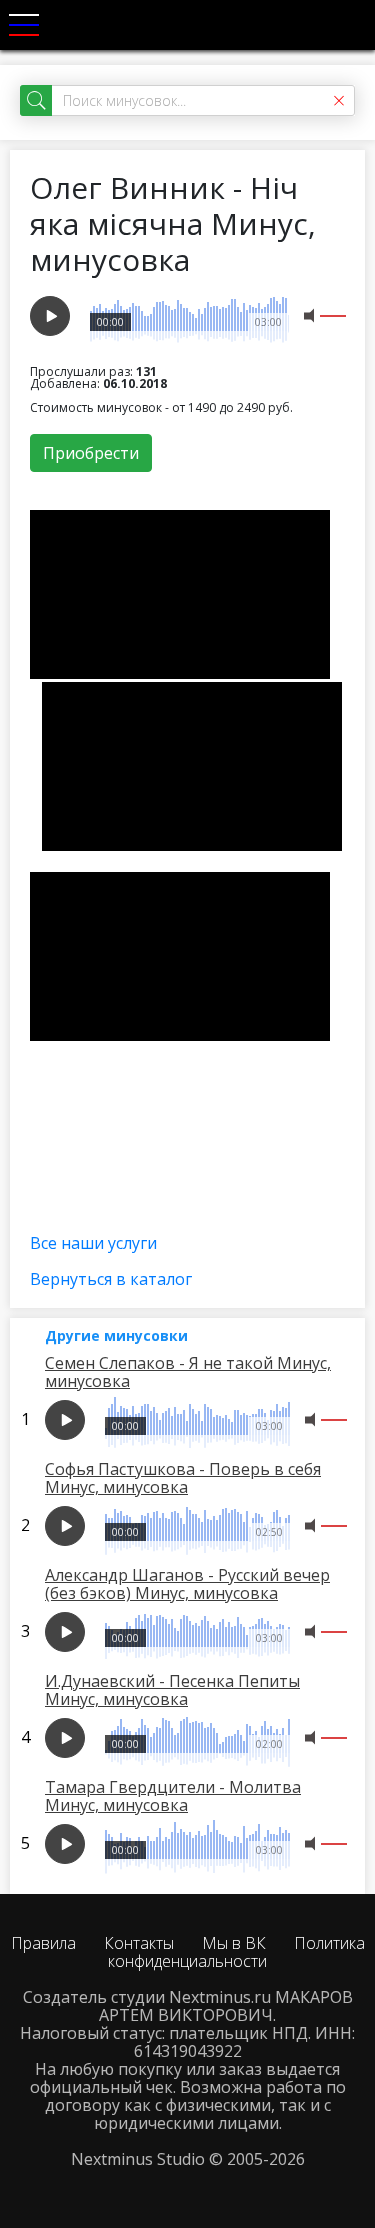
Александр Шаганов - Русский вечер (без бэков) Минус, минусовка (187, 1584)
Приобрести (91, 453)
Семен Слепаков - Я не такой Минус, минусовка (188, 1372)
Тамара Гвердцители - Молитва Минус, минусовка (173, 1796)
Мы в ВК (234, 1943)
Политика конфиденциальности (236, 1952)
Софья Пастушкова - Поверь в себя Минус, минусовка (183, 1478)
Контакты (139, 1943)
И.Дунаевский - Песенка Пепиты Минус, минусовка (172, 1690)
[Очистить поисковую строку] (339, 100)
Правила (43, 1943)
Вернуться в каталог (111, 1279)
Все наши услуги (93, 1243)
